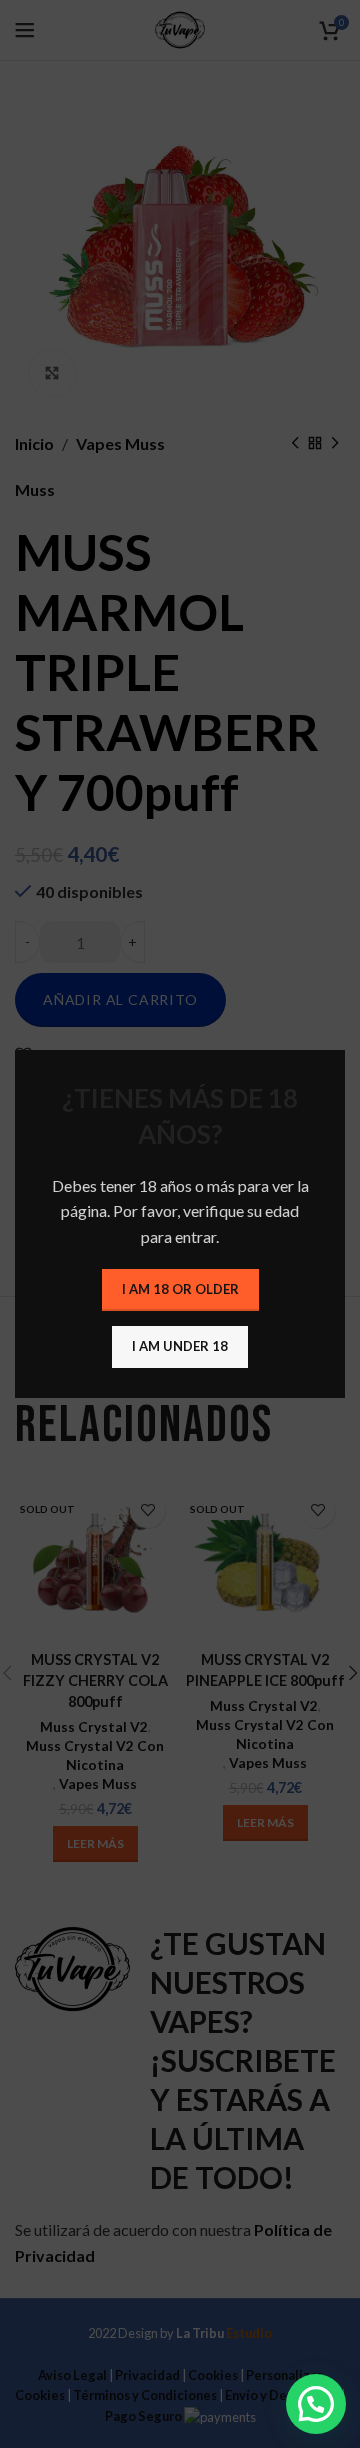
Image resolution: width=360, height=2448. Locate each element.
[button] (316, 2404)
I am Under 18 (180, 1346)
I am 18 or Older (180, 1289)
